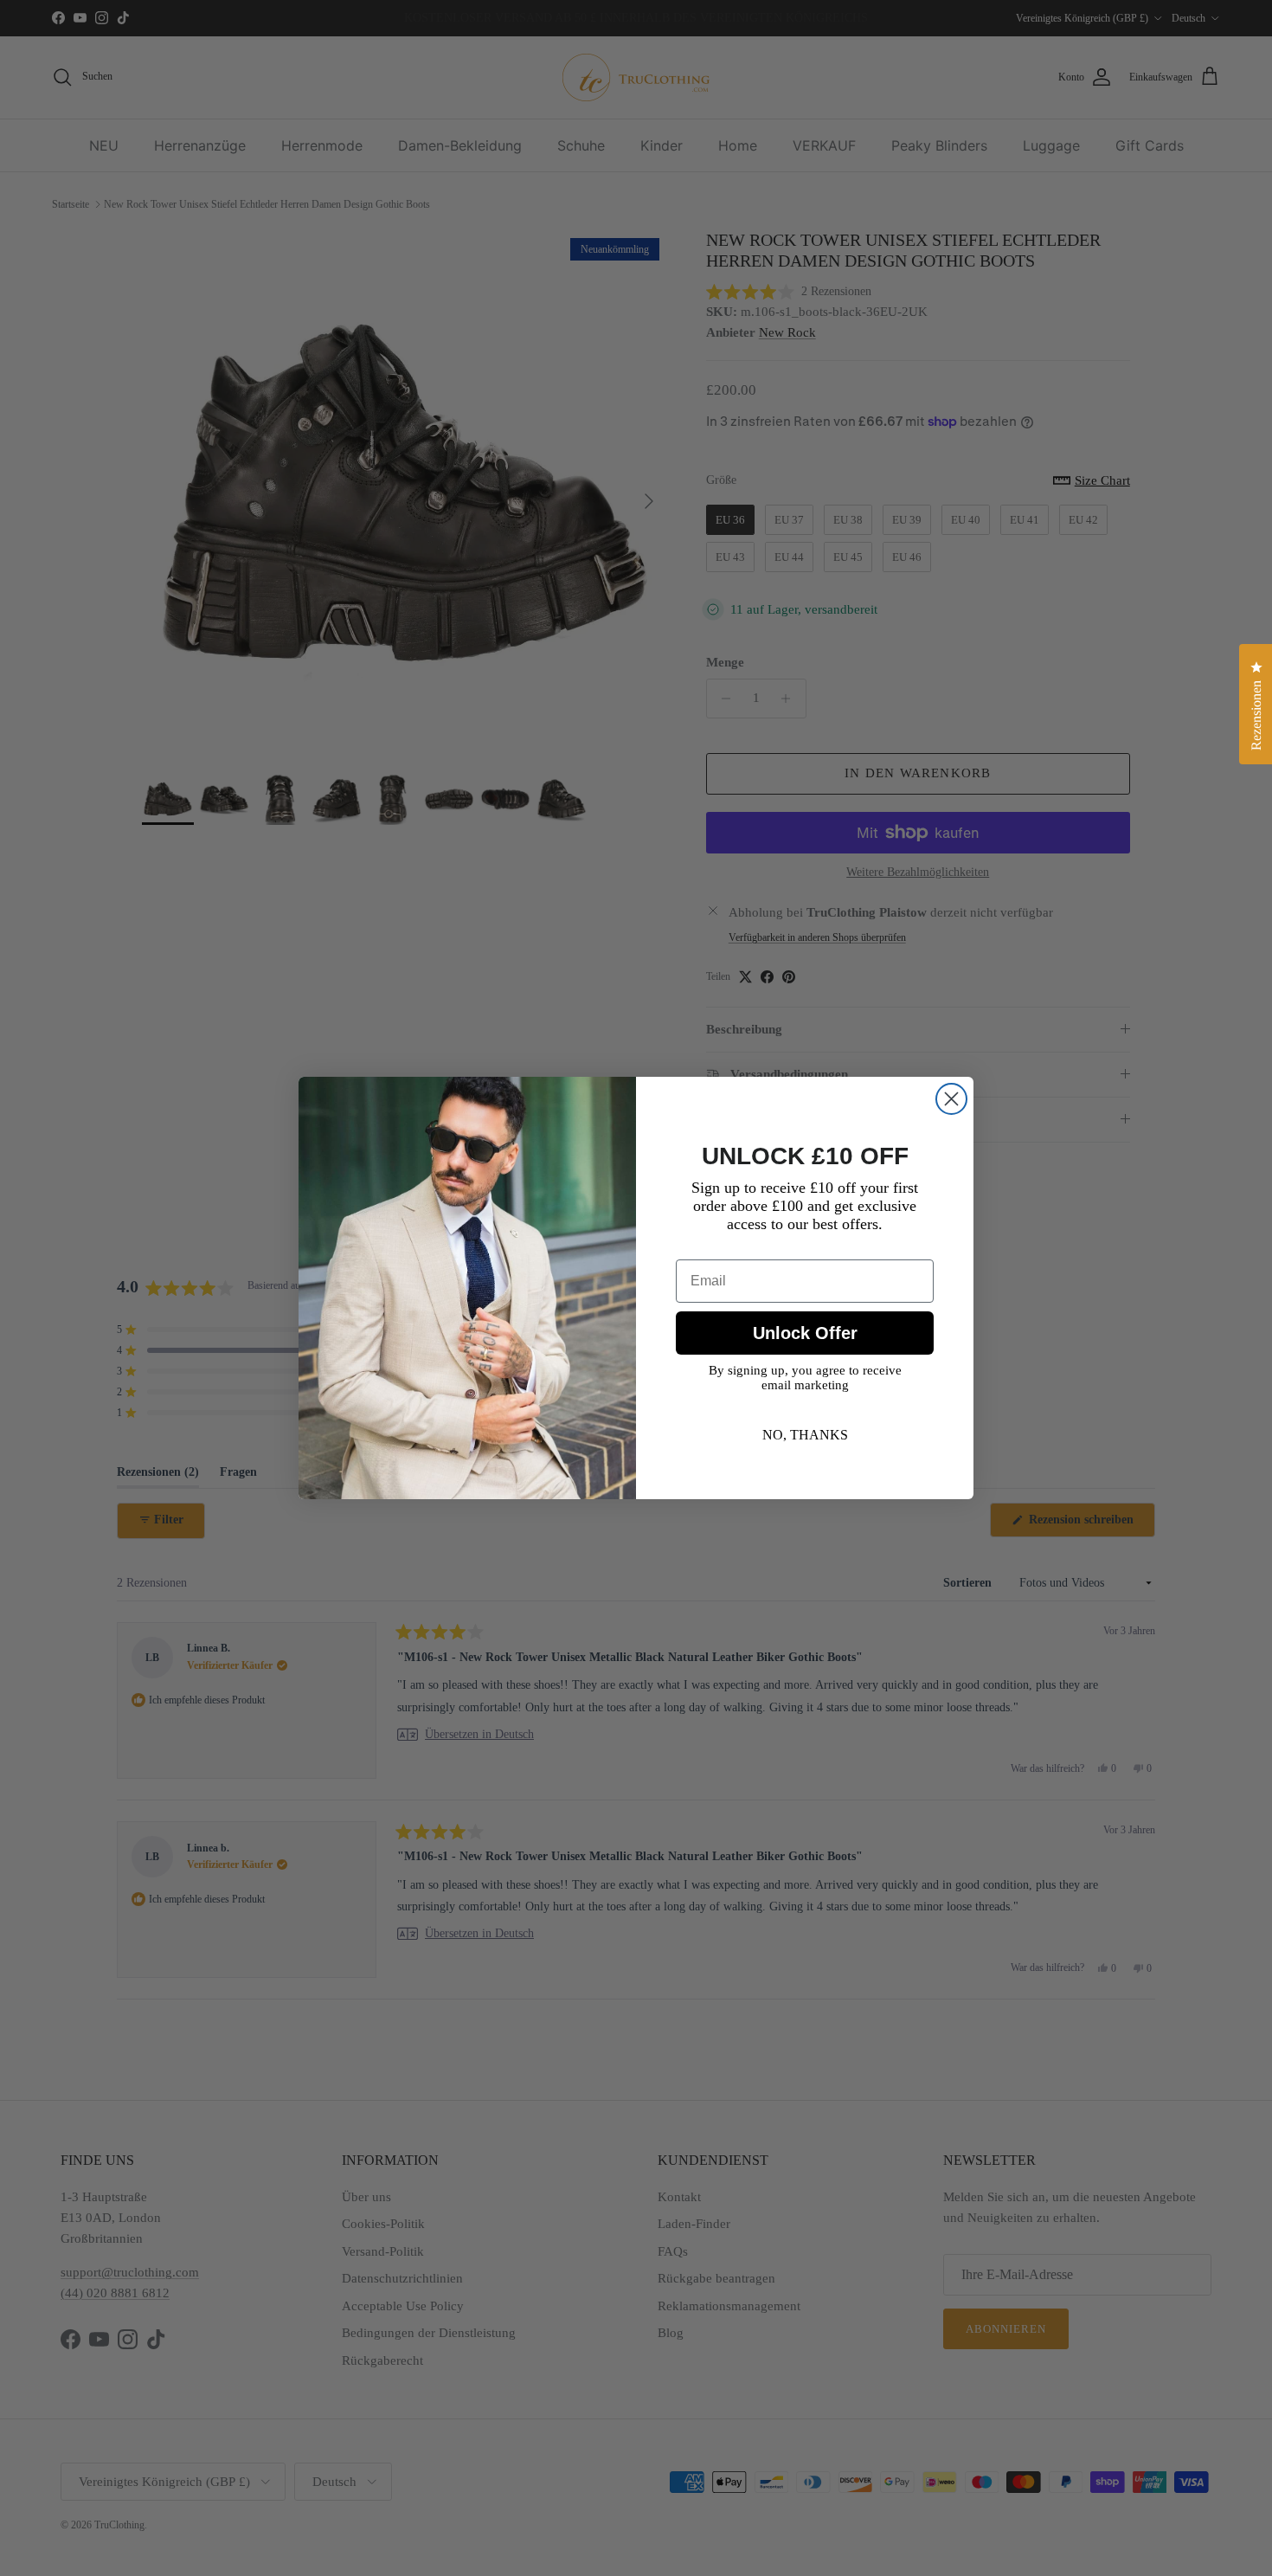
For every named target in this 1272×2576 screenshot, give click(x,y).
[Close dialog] (951, 1099)
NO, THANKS (805, 1435)
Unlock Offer (805, 1333)
